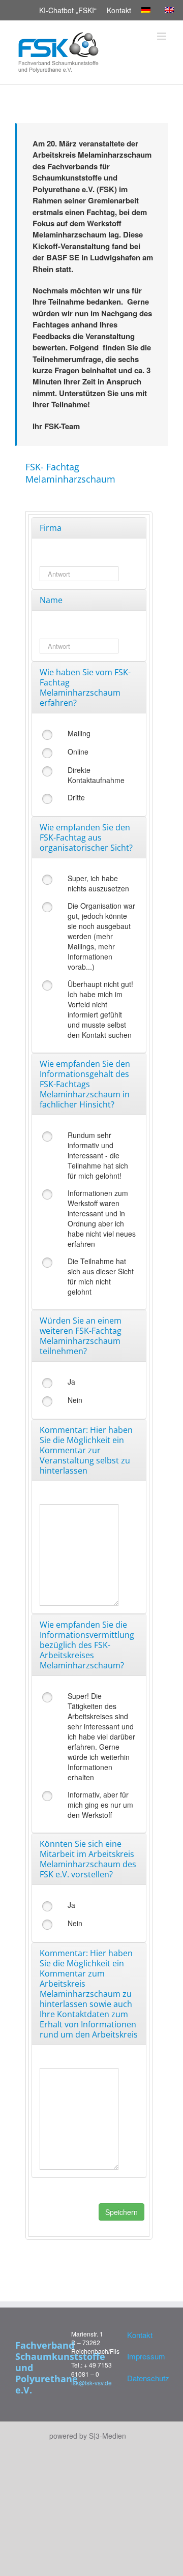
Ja (71, 1382)
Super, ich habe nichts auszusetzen (98, 883)
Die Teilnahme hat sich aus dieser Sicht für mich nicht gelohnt (101, 1276)
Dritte (76, 797)
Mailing (79, 733)
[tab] (89, 528)
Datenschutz (145, 2378)
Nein (75, 1400)
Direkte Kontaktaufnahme (96, 775)
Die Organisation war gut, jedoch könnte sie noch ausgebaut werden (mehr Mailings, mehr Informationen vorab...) (101, 936)
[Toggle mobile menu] (162, 36)
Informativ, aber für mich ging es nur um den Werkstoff (100, 1805)
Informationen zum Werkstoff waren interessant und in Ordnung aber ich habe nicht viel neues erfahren (102, 1218)
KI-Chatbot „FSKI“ (68, 10)
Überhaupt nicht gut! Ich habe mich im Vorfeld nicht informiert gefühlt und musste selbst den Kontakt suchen (100, 1009)
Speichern (121, 2212)
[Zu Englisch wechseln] (171, 10)
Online (78, 752)
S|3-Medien (108, 2436)
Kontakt (119, 10)
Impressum (145, 2356)
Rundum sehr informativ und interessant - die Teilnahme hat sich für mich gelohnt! (98, 1155)
